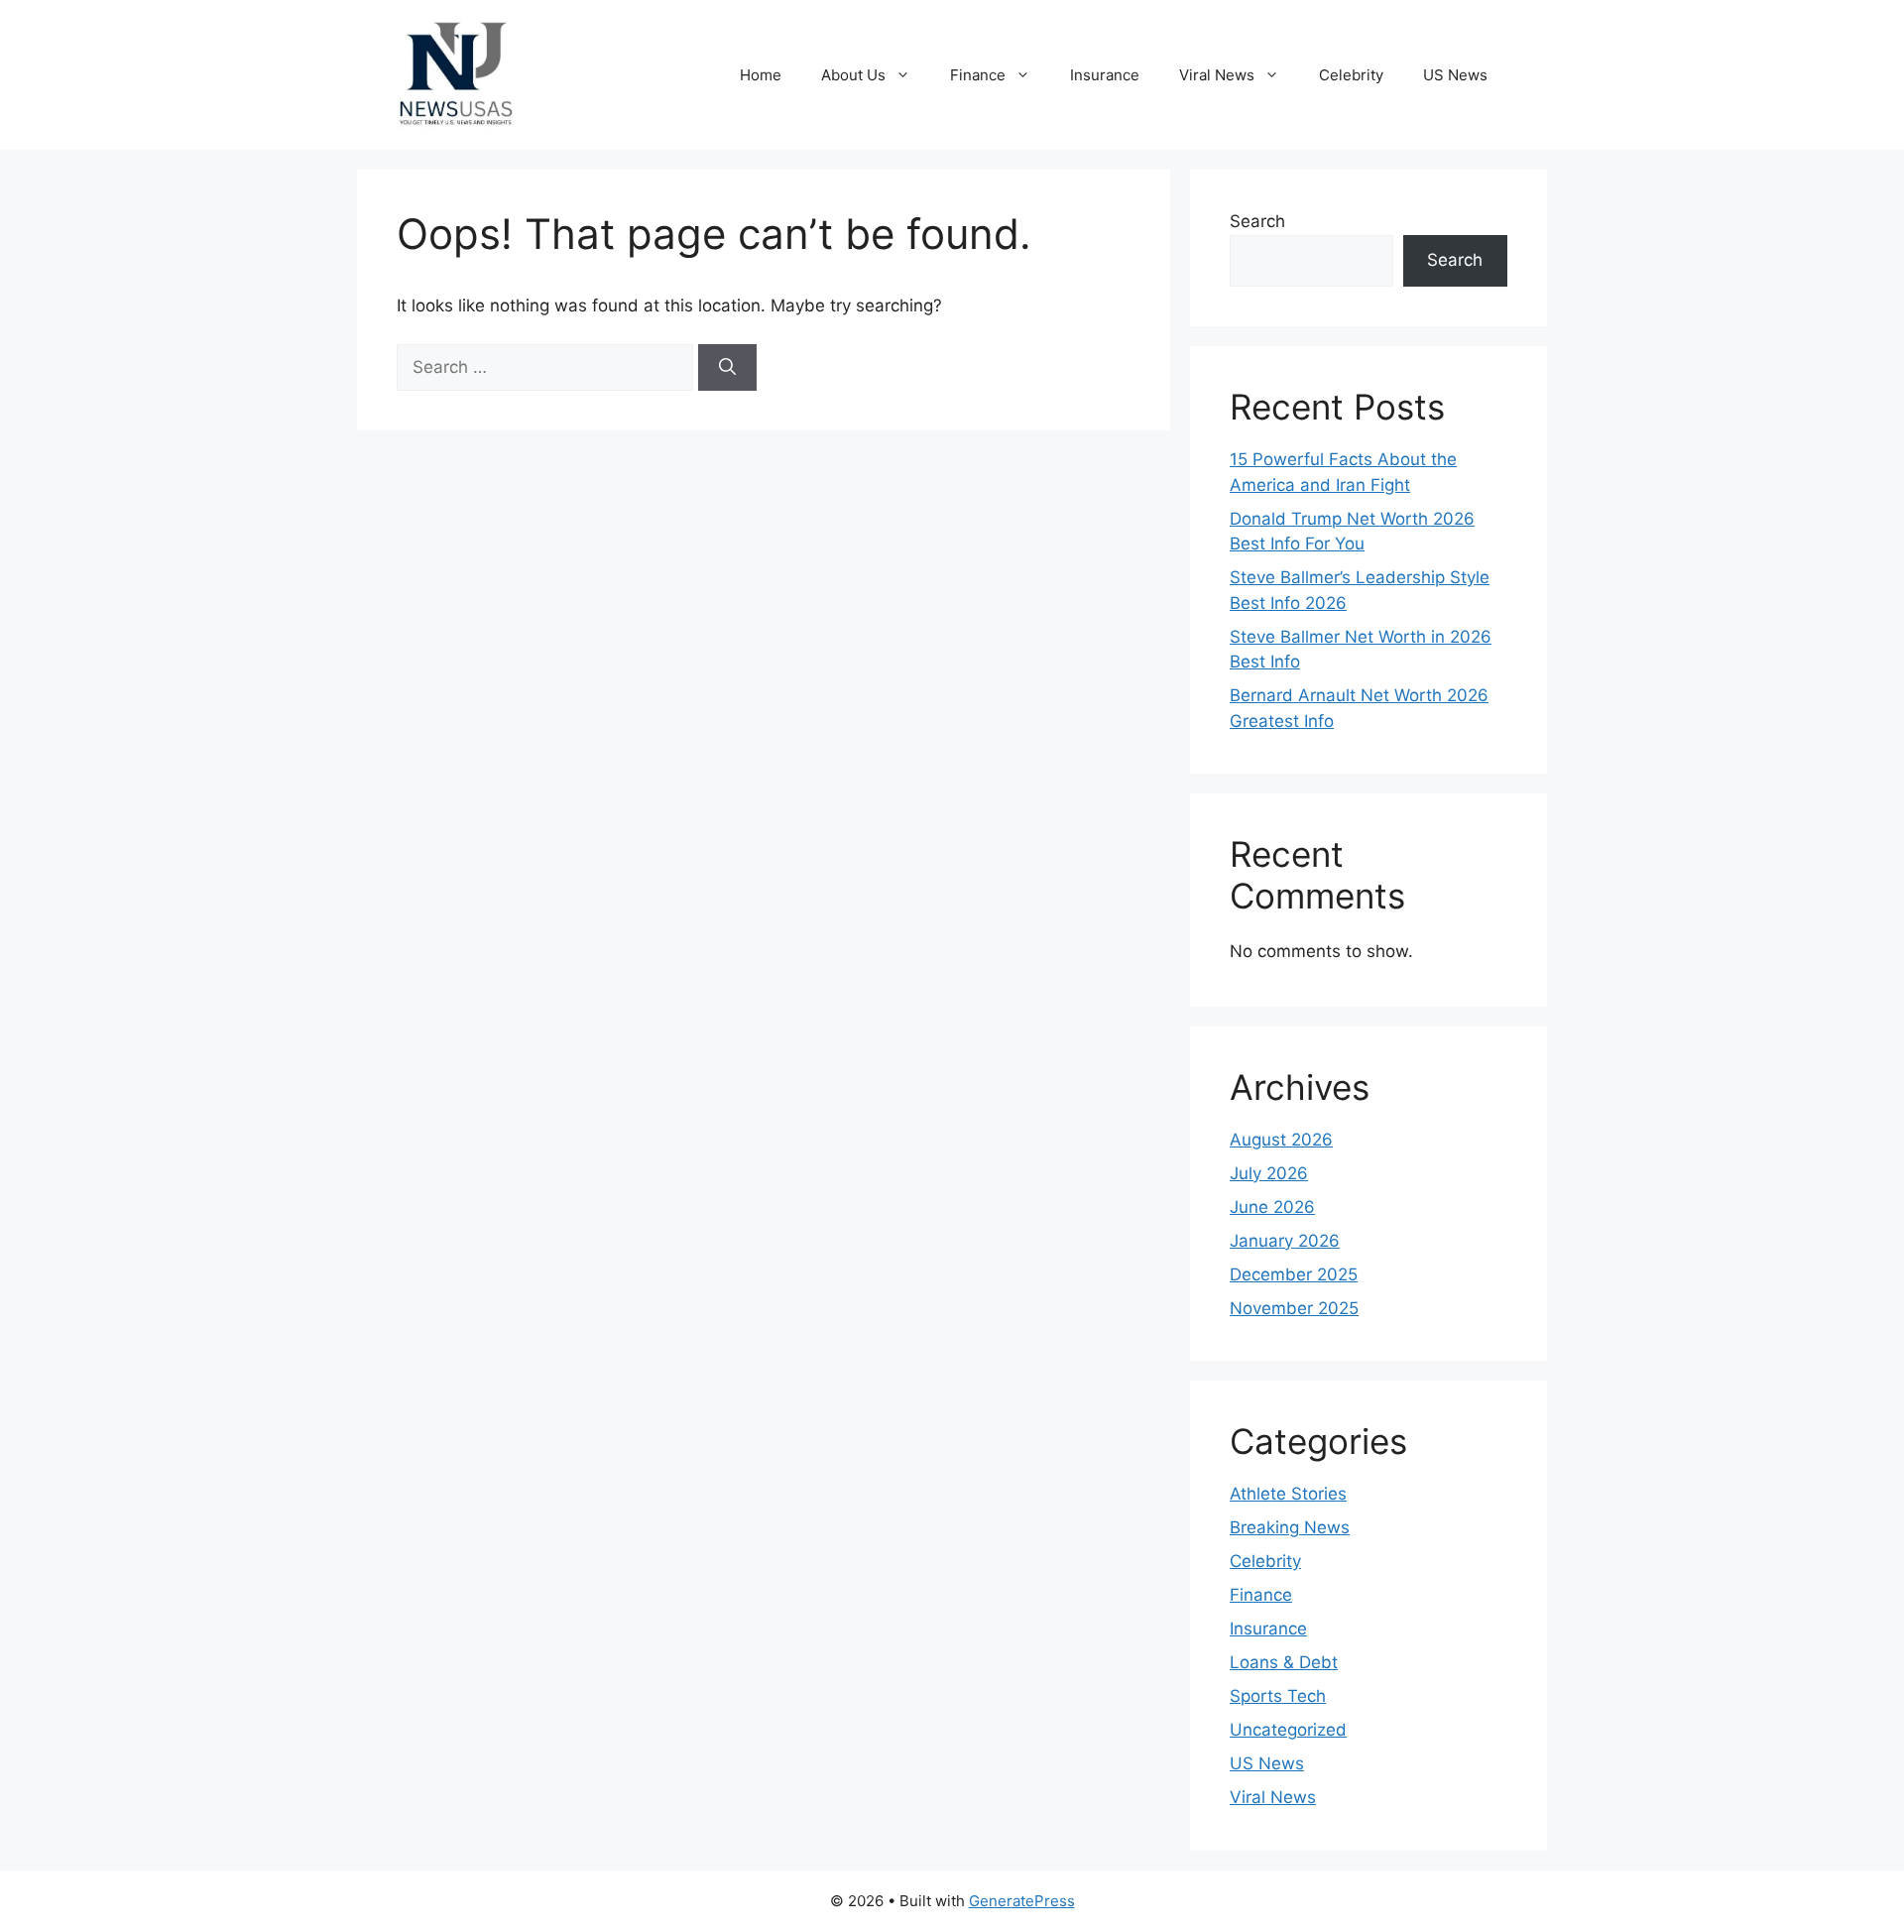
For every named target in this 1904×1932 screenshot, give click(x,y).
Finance (978, 75)
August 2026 (1281, 1140)
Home (761, 75)
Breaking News (1290, 1527)
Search (1257, 221)
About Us (853, 75)
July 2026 (1269, 1173)
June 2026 (1272, 1207)
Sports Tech (1278, 1696)
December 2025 (1294, 1274)
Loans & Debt (1284, 1662)
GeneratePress (1022, 1901)
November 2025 (1294, 1308)
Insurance (1105, 75)
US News (1455, 75)
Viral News (1217, 75)
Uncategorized (1288, 1730)
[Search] (727, 368)
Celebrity (1351, 75)
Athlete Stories (1288, 1494)
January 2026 (1285, 1241)
